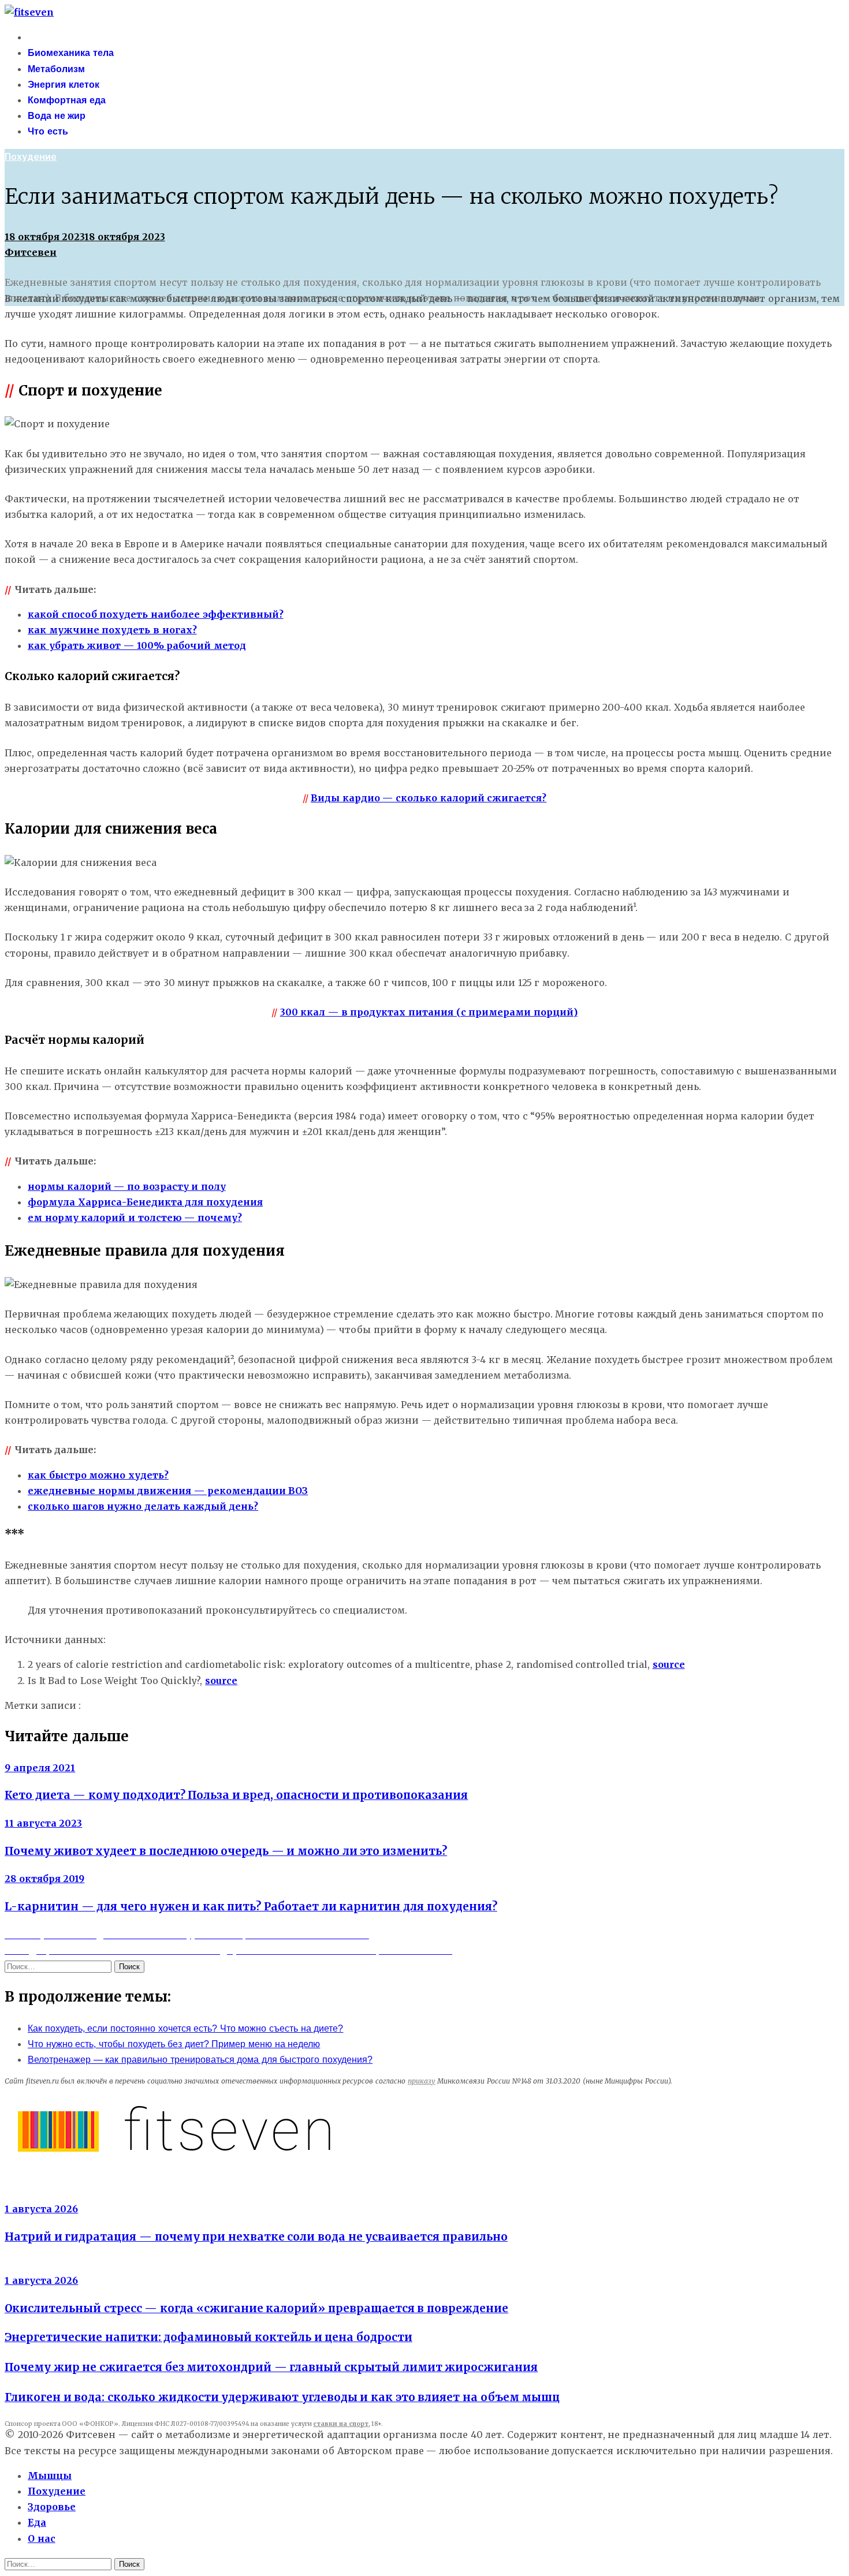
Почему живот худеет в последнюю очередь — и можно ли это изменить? (226, 1851)
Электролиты (37, 2194)
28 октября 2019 (44, 1879)
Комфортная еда (67, 100)
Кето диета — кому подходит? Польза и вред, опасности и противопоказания (236, 1795)
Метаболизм (56, 69)
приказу (422, 2081)
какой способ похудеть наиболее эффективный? (156, 614)
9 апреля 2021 (40, 1768)
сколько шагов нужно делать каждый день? (143, 1506)
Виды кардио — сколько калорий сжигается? (429, 798)
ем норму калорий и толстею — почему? (135, 1218)
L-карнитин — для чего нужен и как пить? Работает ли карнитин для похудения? (251, 1907)
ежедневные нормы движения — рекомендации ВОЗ (168, 1491)
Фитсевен (31, 252)
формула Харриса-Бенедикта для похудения (145, 1202)
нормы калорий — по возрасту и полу (127, 1186)
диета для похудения (134, 1706)
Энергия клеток (64, 85)
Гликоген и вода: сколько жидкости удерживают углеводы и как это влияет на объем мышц (282, 2397)
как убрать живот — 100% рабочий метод (137, 645)
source (669, 1664)
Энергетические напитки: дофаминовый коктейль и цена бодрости (208, 2337)
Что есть (48, 131)
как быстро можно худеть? (98, 1475)
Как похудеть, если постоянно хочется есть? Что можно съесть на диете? (185, 2028)
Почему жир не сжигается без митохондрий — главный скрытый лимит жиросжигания (271, 2367)
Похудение (31, 157)
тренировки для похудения (429, 1706)
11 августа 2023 (43, 1823)
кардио (271, 1706)
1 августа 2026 (41, 2209)
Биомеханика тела (71, 53)
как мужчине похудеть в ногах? (112, 630)
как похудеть (219, 1706)
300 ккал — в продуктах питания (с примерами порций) (429, 1012)
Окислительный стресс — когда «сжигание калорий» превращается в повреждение (256, 2308)
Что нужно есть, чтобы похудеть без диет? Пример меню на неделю (174, 2044)
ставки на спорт (340, 2424)
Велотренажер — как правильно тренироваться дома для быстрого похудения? (200, 2060)
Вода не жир (57, 116)
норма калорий (327, 1706)
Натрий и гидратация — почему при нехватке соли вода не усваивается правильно (256, 2237)
